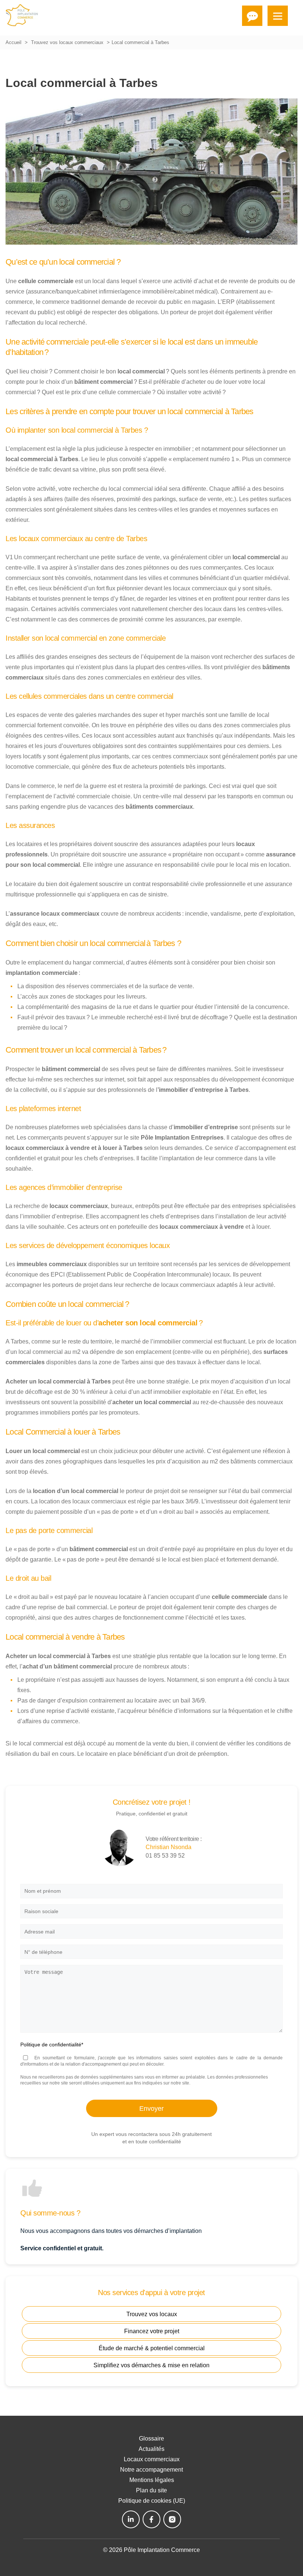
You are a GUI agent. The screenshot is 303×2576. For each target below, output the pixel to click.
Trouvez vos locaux (152, 2314)
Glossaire (151, 2439)
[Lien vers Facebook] (151, 2519)
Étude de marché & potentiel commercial (152, 2348)
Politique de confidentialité (52, 2045)
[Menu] (278, 16)
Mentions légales (152, 2480)
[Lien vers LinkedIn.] (131, 2519)
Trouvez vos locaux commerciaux (67, 42)
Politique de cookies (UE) (152, 2501)
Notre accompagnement (151, 2470)
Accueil (13, 42)
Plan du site (151, 2490)
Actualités (151, 2449)
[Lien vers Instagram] (172, 2519)
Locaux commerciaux (152, 2459)
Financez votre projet (152, 2331)
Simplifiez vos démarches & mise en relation (151, 2365)
